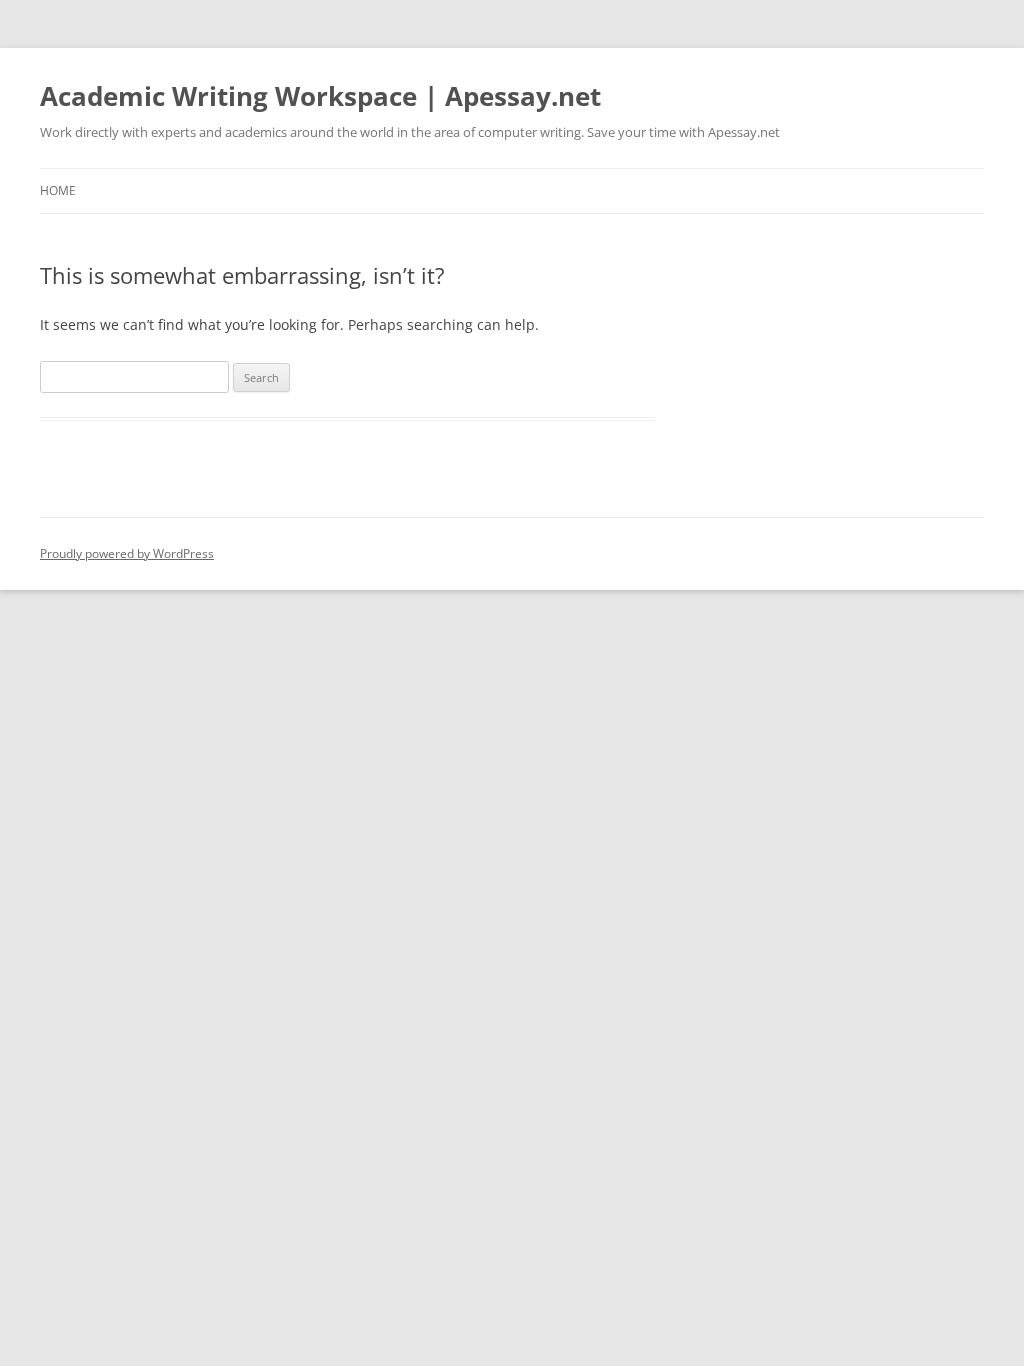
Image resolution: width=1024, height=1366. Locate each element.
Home (58, 190)
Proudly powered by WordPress (127, 553)
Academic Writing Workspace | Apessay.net (320, 96)
